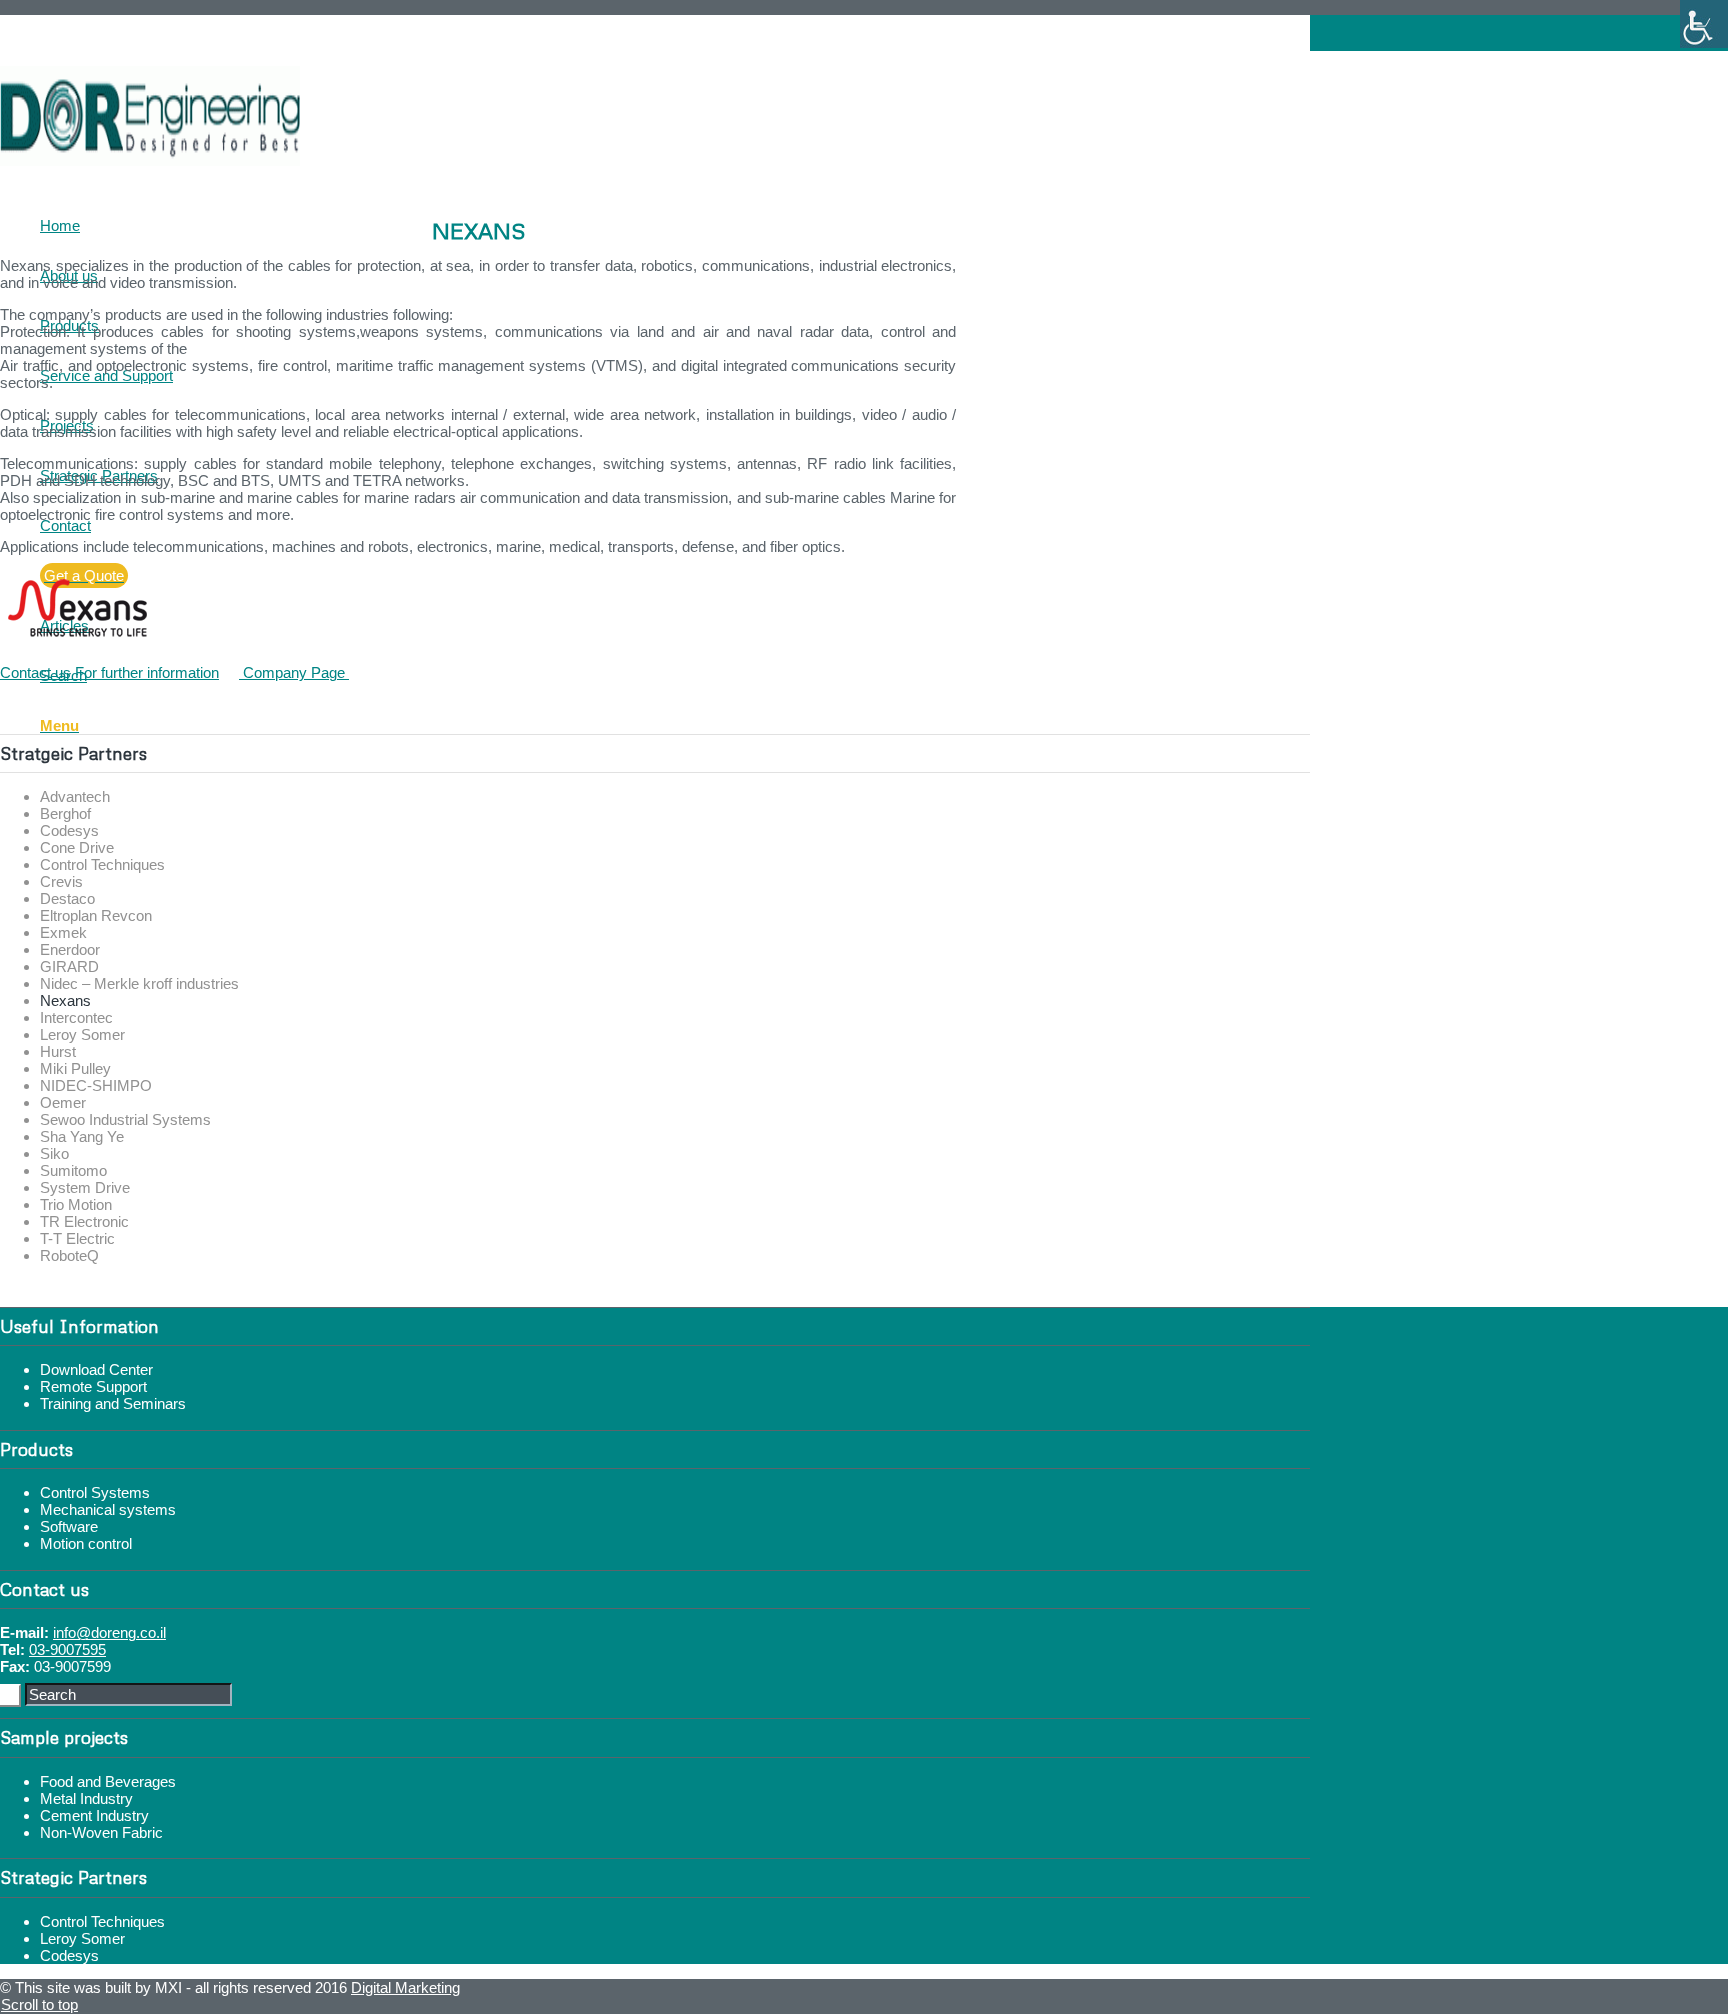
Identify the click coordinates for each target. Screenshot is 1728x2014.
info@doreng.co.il (109, 1632)
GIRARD (69, 966)
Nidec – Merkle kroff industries (139, 983)
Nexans (65, 1000)
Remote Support (93, 1386)
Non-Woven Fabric (101, 1832)
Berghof (65, 813)
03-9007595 (67, 1649)
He (50, 41)
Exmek (63, 932)
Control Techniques (102, 864)
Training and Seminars (113, 1403)
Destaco (67, 898)
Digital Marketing (405, 1987)
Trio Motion (76, 1204)
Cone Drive (77, 847)
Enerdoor (70, 949)
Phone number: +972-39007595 (153, 23)
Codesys (69, 830)
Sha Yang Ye (82, 1136)
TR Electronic (84, 1221)
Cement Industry (94, 1815)
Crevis (61, 881)
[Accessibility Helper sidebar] (1704, 24)
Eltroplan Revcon (96, 915)
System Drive (85, 1187)
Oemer (63, 1102)
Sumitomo (73, 1170)
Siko (54, 1153)
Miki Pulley (75, 1068)
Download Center (96, 1369)
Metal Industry (86, 1798)
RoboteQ (69, 1255)
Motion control (86, 1543)
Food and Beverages (108, 1781)
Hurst (58, 1051)
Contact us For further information (109, 672)
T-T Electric (77, 1238)
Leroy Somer (82, 1034)
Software (69, 1526)
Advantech (75, 796)
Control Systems (95, 1492)
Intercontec (76, 1017)
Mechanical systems (108, 1509)
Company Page (294, 672)
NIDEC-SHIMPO (96, 1085)
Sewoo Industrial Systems (125, 1119)
